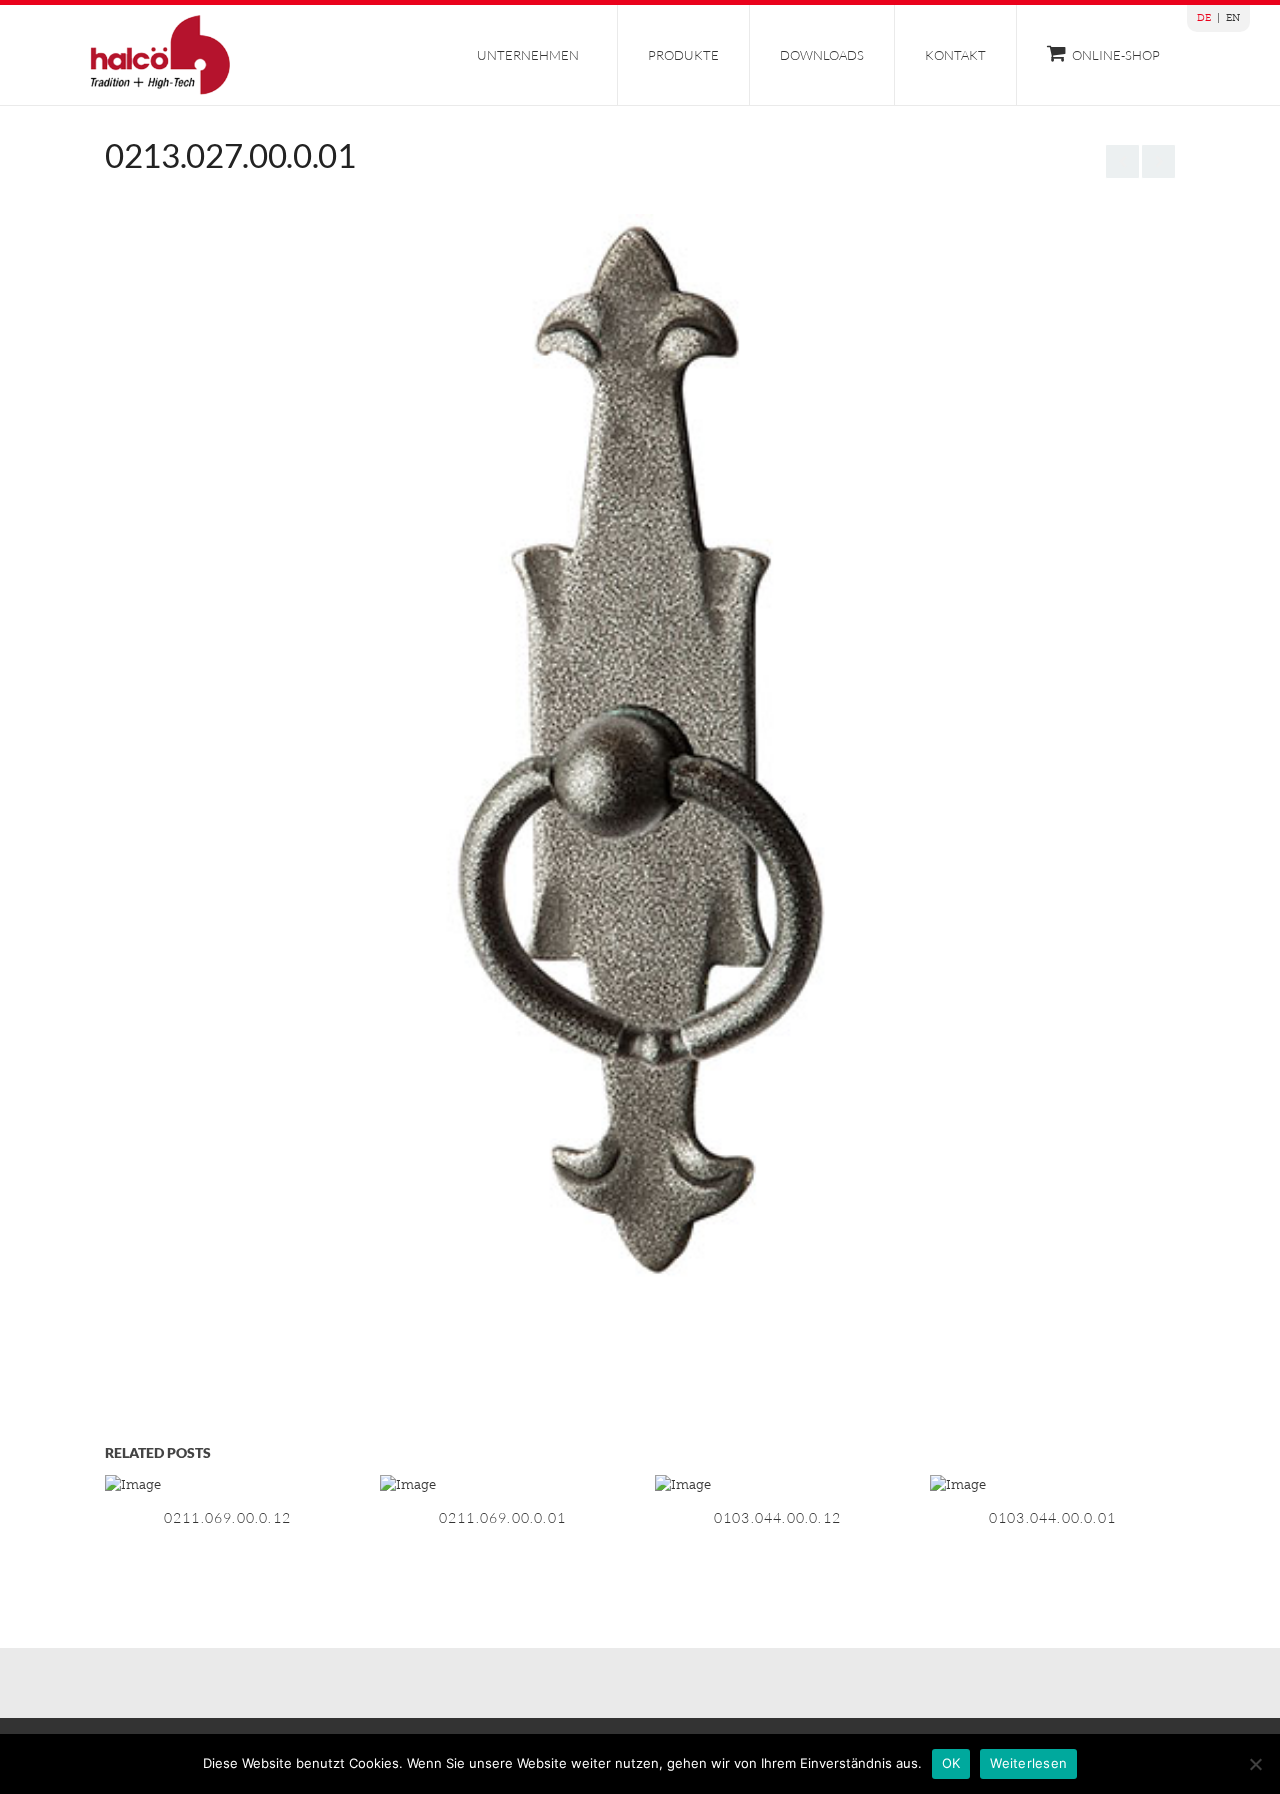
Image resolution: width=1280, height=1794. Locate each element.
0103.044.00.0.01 (1052, 1517)
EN (1233, 18)
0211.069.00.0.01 (502, 1517)
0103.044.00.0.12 (777, 1517)
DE (1204, 18)
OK (951, 1763)
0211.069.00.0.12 (227, 1517)
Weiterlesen (1028, 1763)
